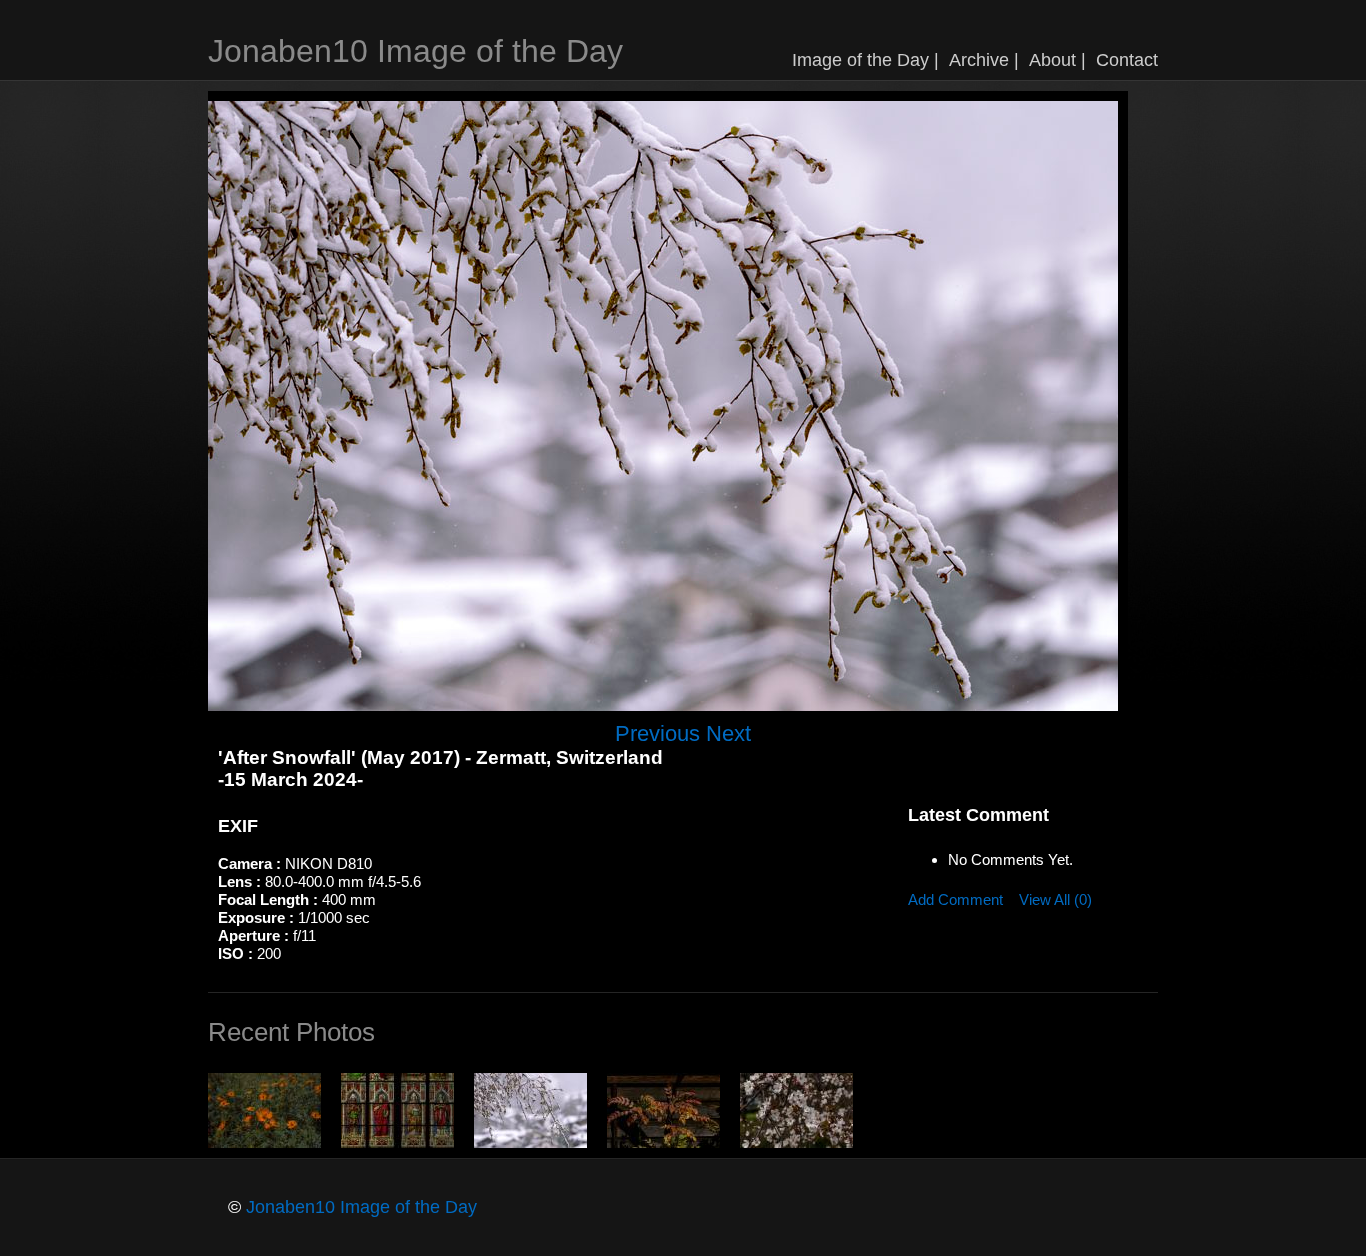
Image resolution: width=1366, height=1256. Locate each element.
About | (1057, 60)
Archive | (984, 60)
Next (728, 733)
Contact (1127, 60)
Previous (657, 733)
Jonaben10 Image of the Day (415, 51)
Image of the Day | (865, 60)
